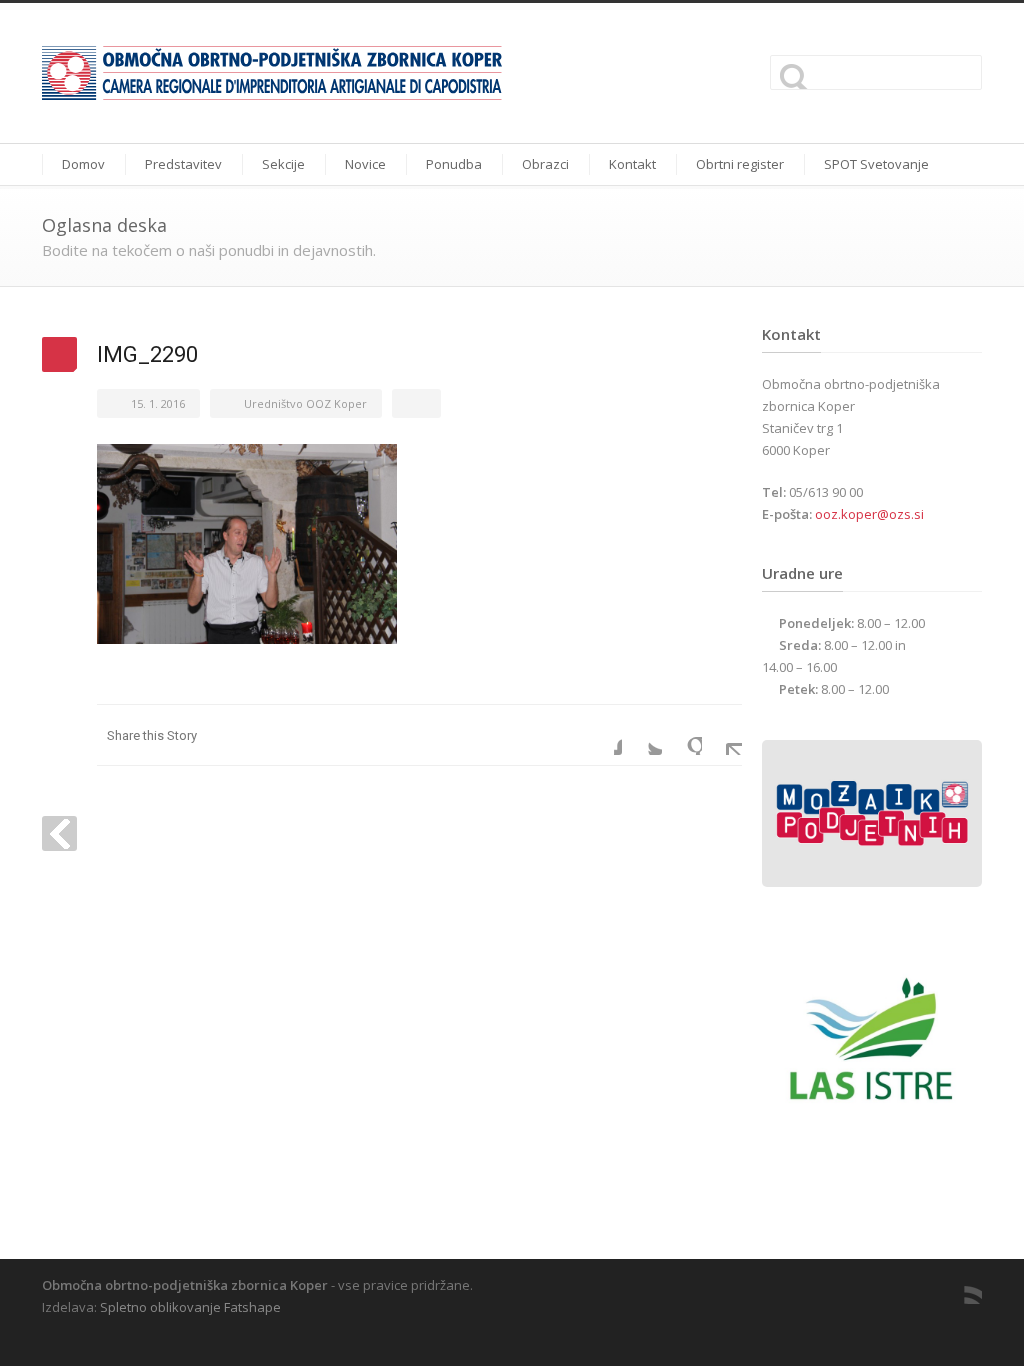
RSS (962, 1284)
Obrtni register (740, 164)
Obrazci (545, 164)
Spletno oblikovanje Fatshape (190, 1307)
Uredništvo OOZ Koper (305, 403)
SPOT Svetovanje (876, 164)
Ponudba (454, 164)
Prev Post (59, 833)
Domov (83, 164)
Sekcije (283, 164)
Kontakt (632, 164)
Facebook (602, 735)
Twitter (642, 735)
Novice (365, 164)
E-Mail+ (722, 735)
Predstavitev (183, 164)
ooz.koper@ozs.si (869, 514)
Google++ (682, 735)
